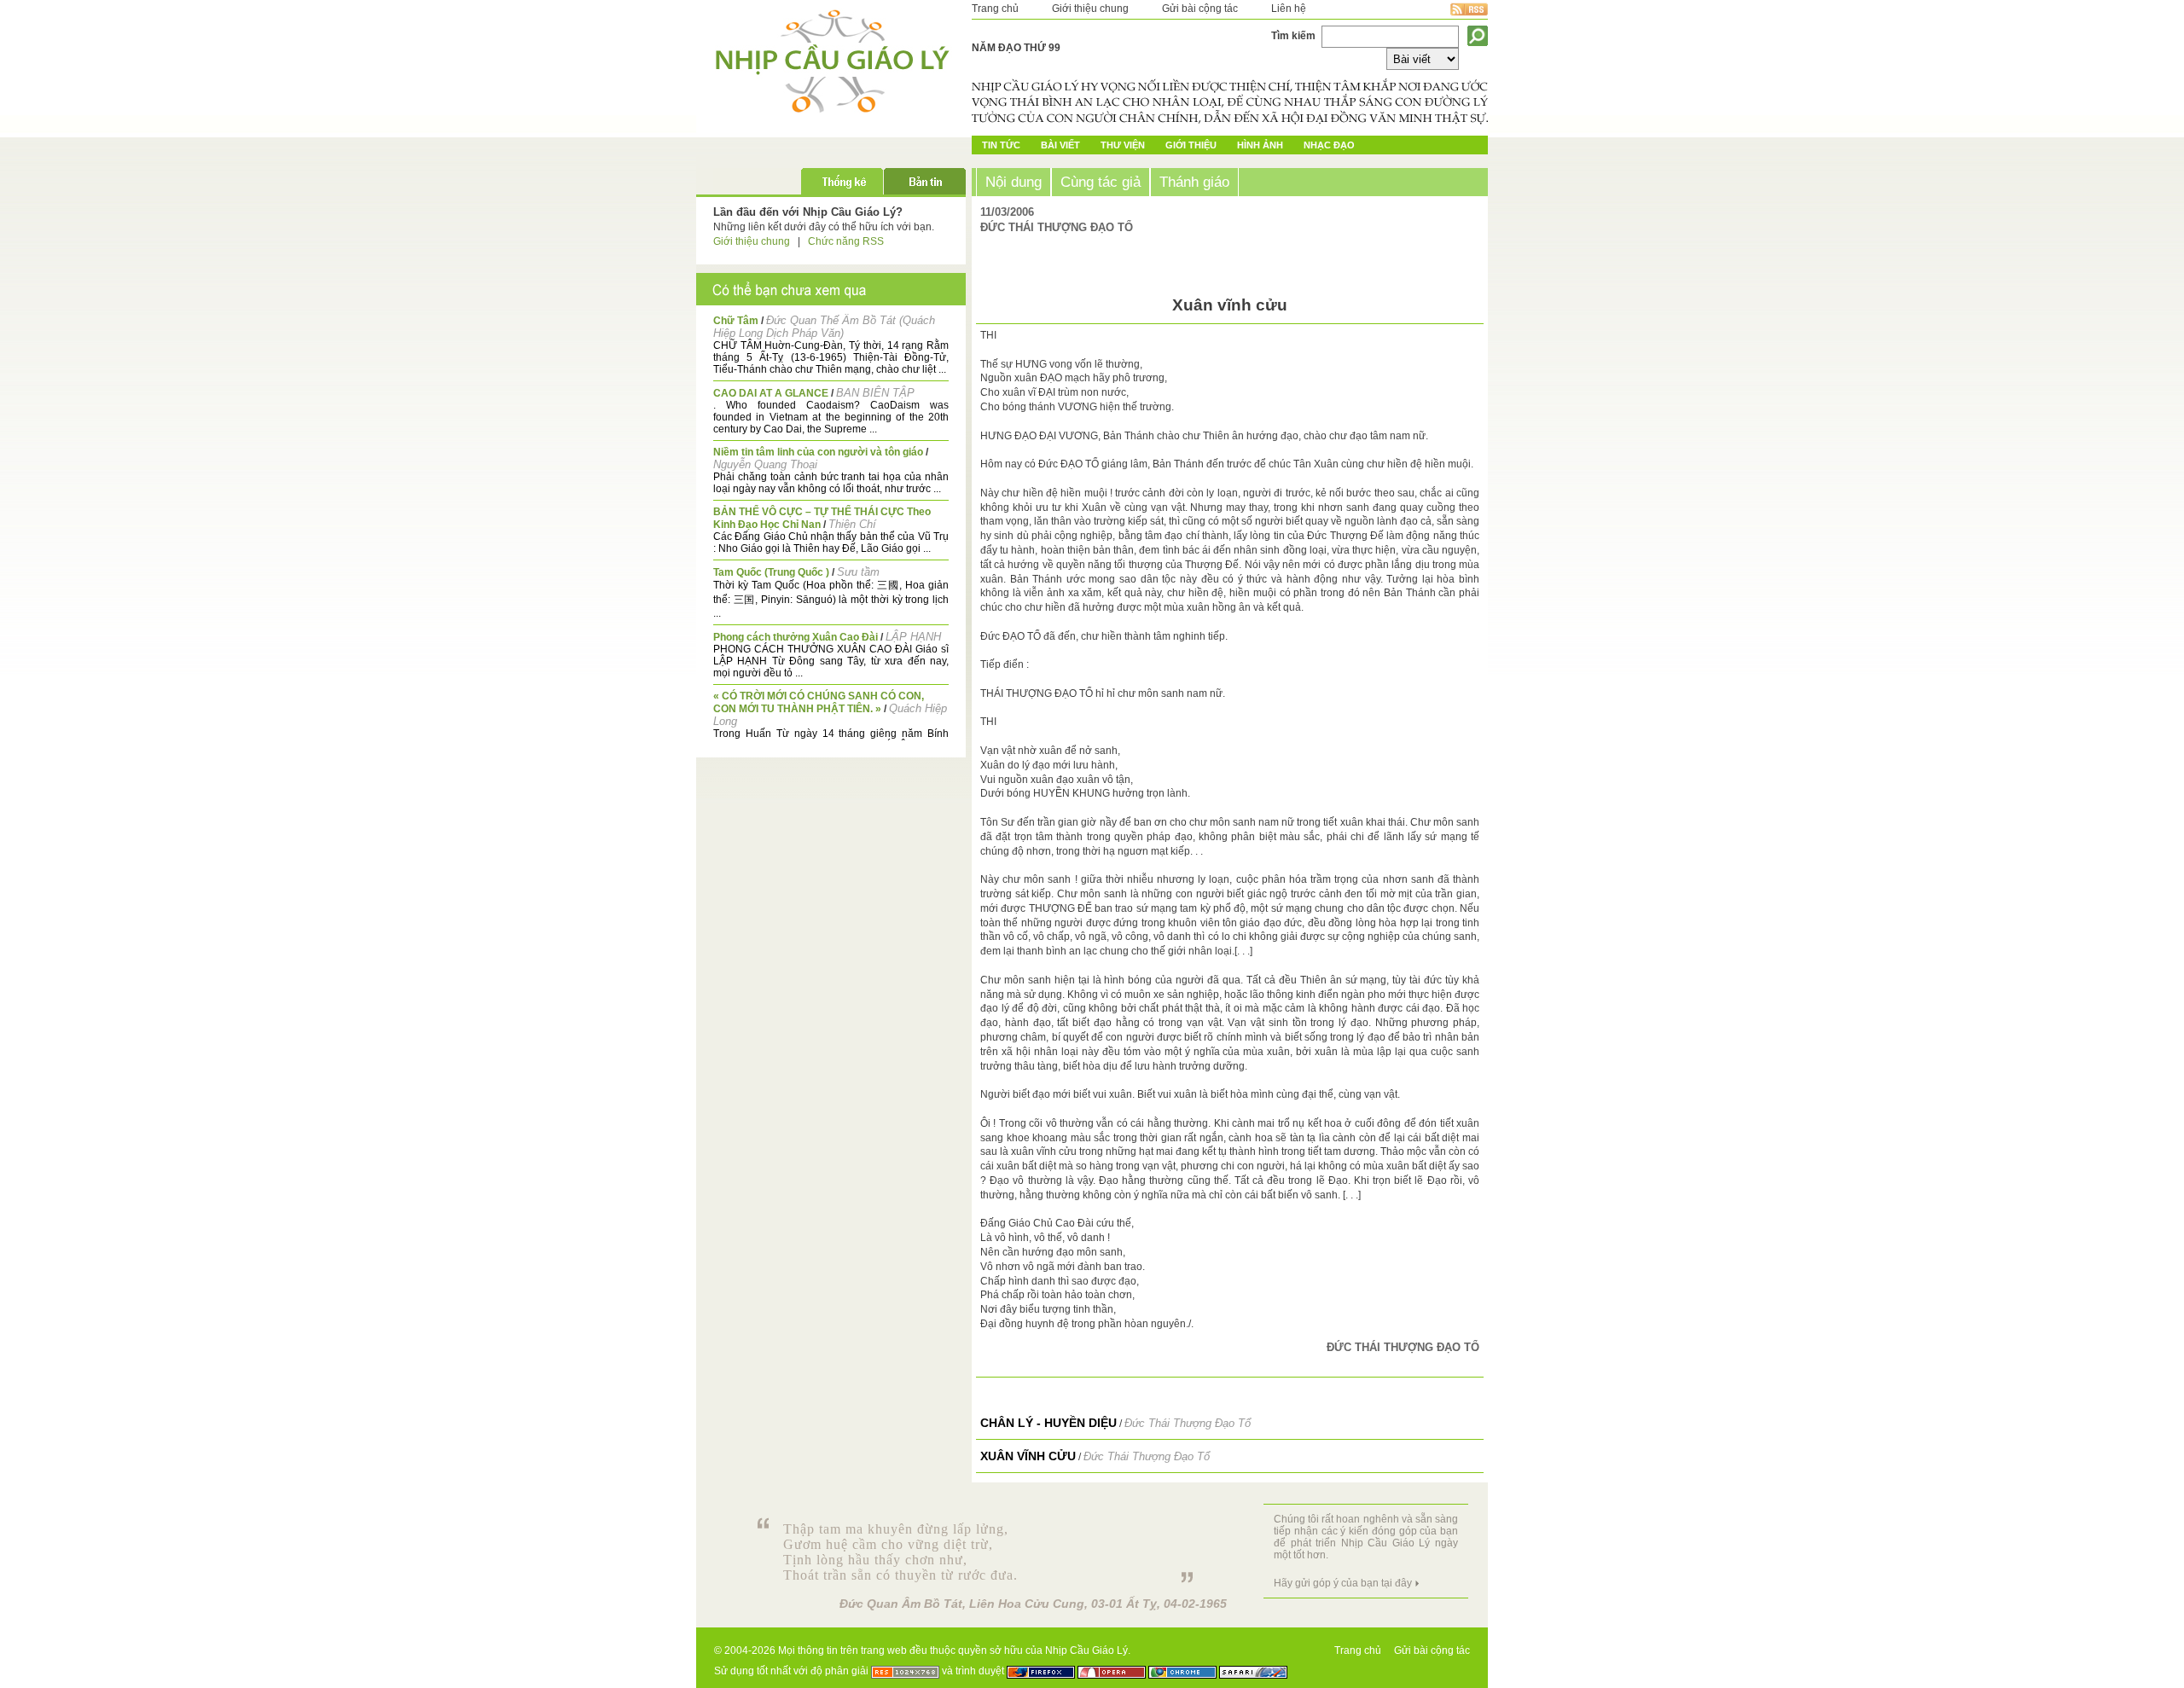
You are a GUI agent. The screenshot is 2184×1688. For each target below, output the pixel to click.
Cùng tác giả (1101, 182)
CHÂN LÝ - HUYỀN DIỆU (1048, 1423)
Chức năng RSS (846, 241)
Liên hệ (1289, 9)
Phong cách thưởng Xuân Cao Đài (796, 637)
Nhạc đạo (1329, 145)
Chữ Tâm (736, 321)
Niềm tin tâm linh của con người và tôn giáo (818, 452)
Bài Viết (1060, 145)
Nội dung (1014, 182)
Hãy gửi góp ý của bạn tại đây (1343, 1583)
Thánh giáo (1194, 182)
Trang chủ (995, 9)
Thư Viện (1123, 145)
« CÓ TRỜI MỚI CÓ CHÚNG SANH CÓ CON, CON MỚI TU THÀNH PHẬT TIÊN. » (819, 702)
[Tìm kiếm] (1478, 36)
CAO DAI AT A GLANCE (771, 393)
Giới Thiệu (1191, 145)
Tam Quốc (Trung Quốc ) (771, 572)
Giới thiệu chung (1090, 9)
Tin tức (1001, 145)
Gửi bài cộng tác (1200, 9)
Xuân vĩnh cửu (1028, 1456)
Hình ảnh (1260, 145)
